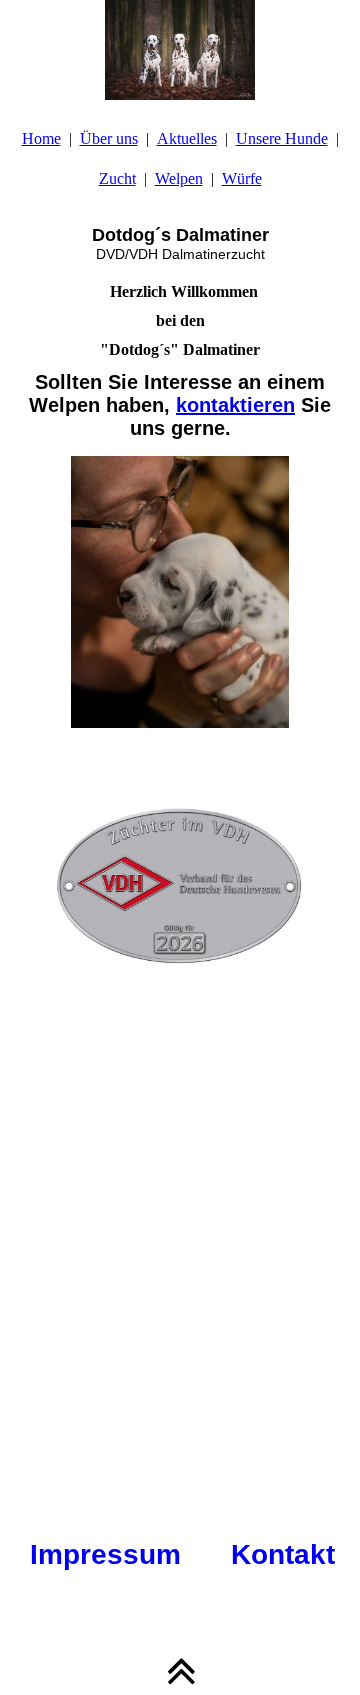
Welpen (179, 178)
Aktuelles (187, 138)
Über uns (109, 138)
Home (41, 138)
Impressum (105, 1554)
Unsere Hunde (282, 138)
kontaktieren (235, 405)
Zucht (117, 178)
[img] (180, 50)
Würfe (242, 178)
